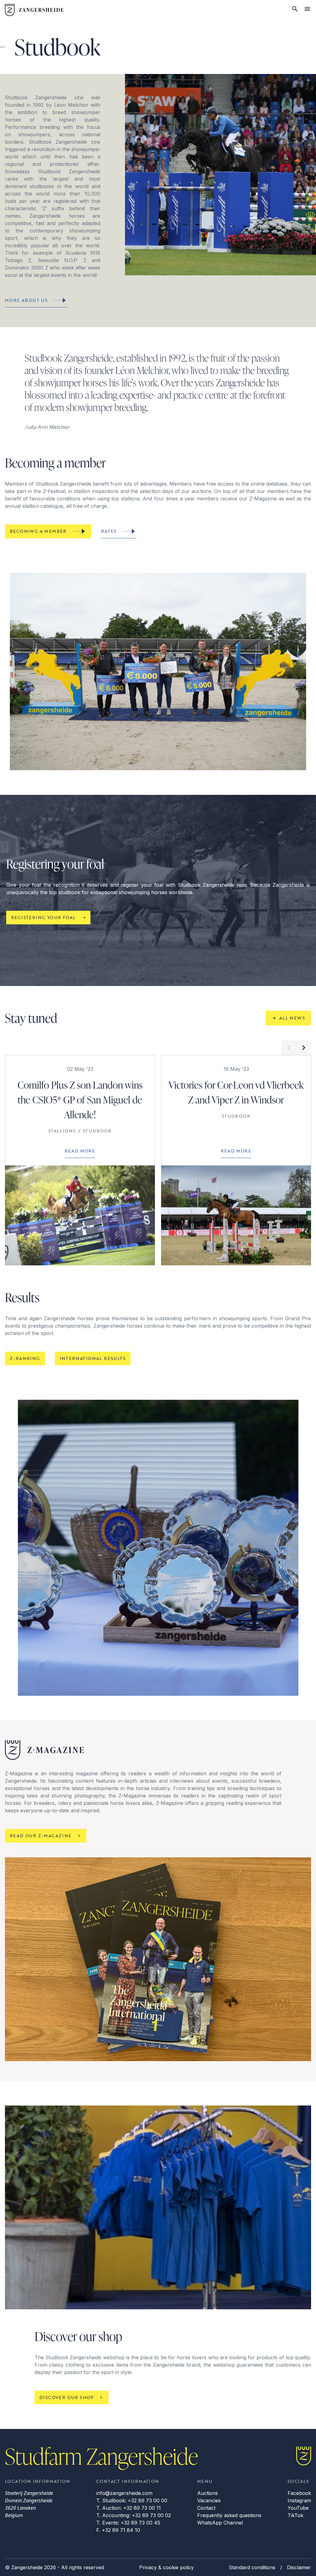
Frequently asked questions (229, 2515)
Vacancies (209, 2500)
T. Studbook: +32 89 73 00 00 (132, 2500)
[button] (289, 1048)
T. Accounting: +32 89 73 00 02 (134, 2515)
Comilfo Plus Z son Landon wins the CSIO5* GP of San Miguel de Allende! (80, 1100)
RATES (109, 531)
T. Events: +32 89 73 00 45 (128, 2523)
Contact (206, 2508)
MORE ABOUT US (26, 300)
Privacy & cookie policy (166, 2567)
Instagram (299, 2500)
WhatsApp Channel (220, 2523)
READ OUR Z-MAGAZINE (41, 1836)
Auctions (208, 2493)
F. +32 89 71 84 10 (118, 2530)
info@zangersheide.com (124, 2493)
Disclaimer (299, 2567)
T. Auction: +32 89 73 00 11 (129, 2508)
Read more (80, 1151)
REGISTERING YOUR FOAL (43, 917)
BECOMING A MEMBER (38, 531)
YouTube (298, 2508)
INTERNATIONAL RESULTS (93, 1358)
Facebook (299, 2493)
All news (292, 1018)
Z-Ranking (25, 1358)
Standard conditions (252, 2567)
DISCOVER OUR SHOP (67, 2397)
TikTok (295, 2515)
